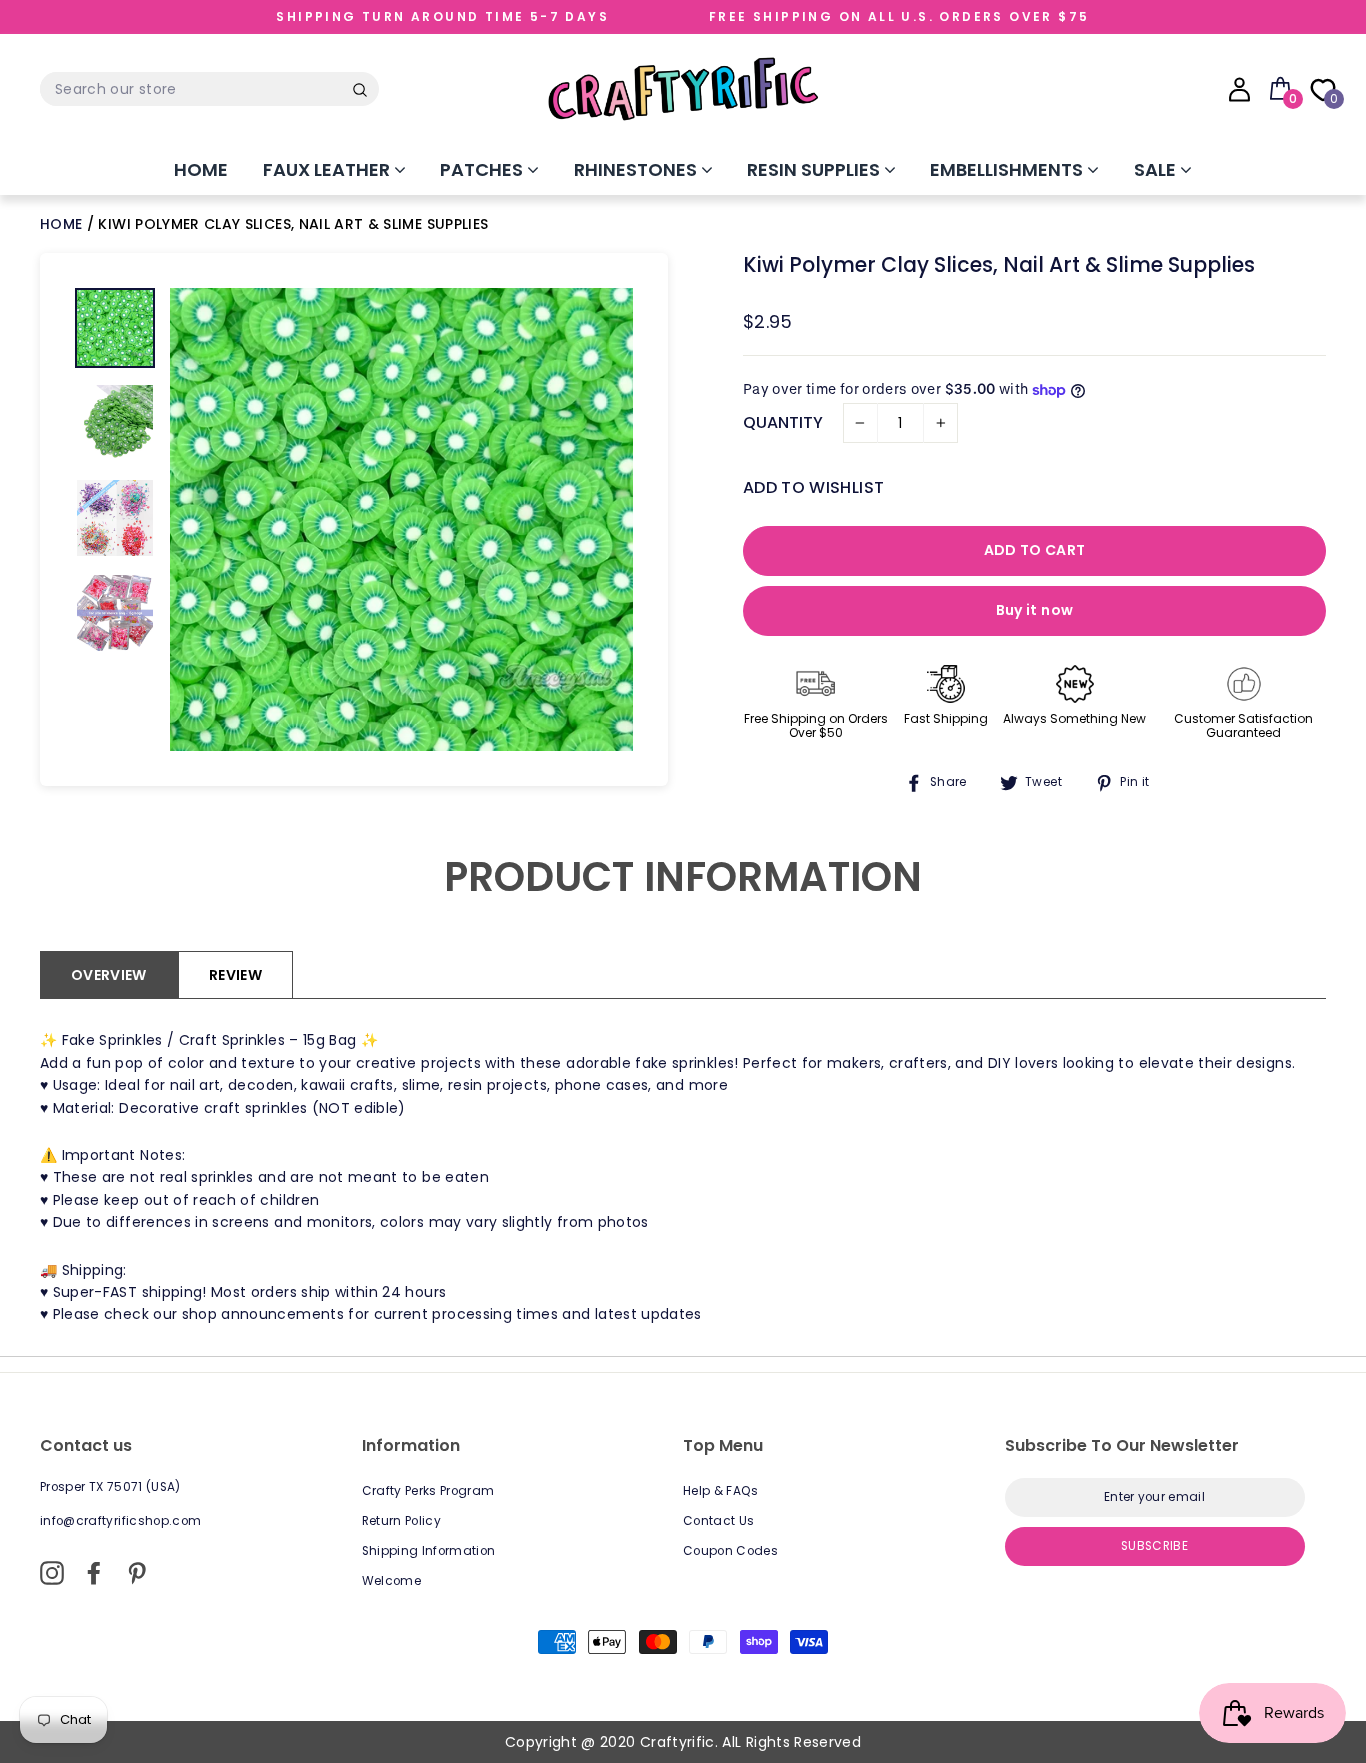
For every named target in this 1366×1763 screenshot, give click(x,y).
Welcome (391, 1581)
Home (201, 169)
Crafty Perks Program (428, 1491)
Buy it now (1035, 610)
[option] (401, 519)
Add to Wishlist (813, 487)
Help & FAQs (721, 1491)
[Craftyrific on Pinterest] (137, 1573)
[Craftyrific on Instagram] (52, 1573)
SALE (1157, 169)
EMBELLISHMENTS (1008, 169)
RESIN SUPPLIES (815, 169)
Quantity (783, 422)
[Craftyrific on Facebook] (94, 1573)
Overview (109, 975)
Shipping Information (429, 1551)
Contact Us (719, 1521)
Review (235, 975)
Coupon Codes (730, 1551)
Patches (483, 169)
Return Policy (402, 1521)
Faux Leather (328, 169)
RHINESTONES (637, 169)
